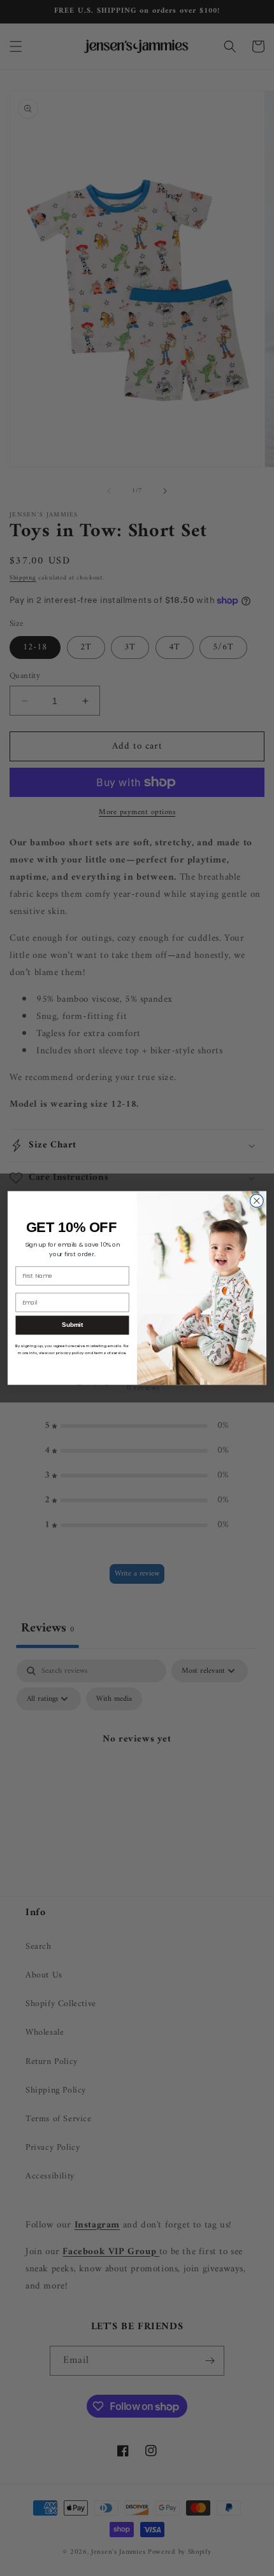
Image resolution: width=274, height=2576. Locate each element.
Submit (72, 1325)
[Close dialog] (256, 1201)
